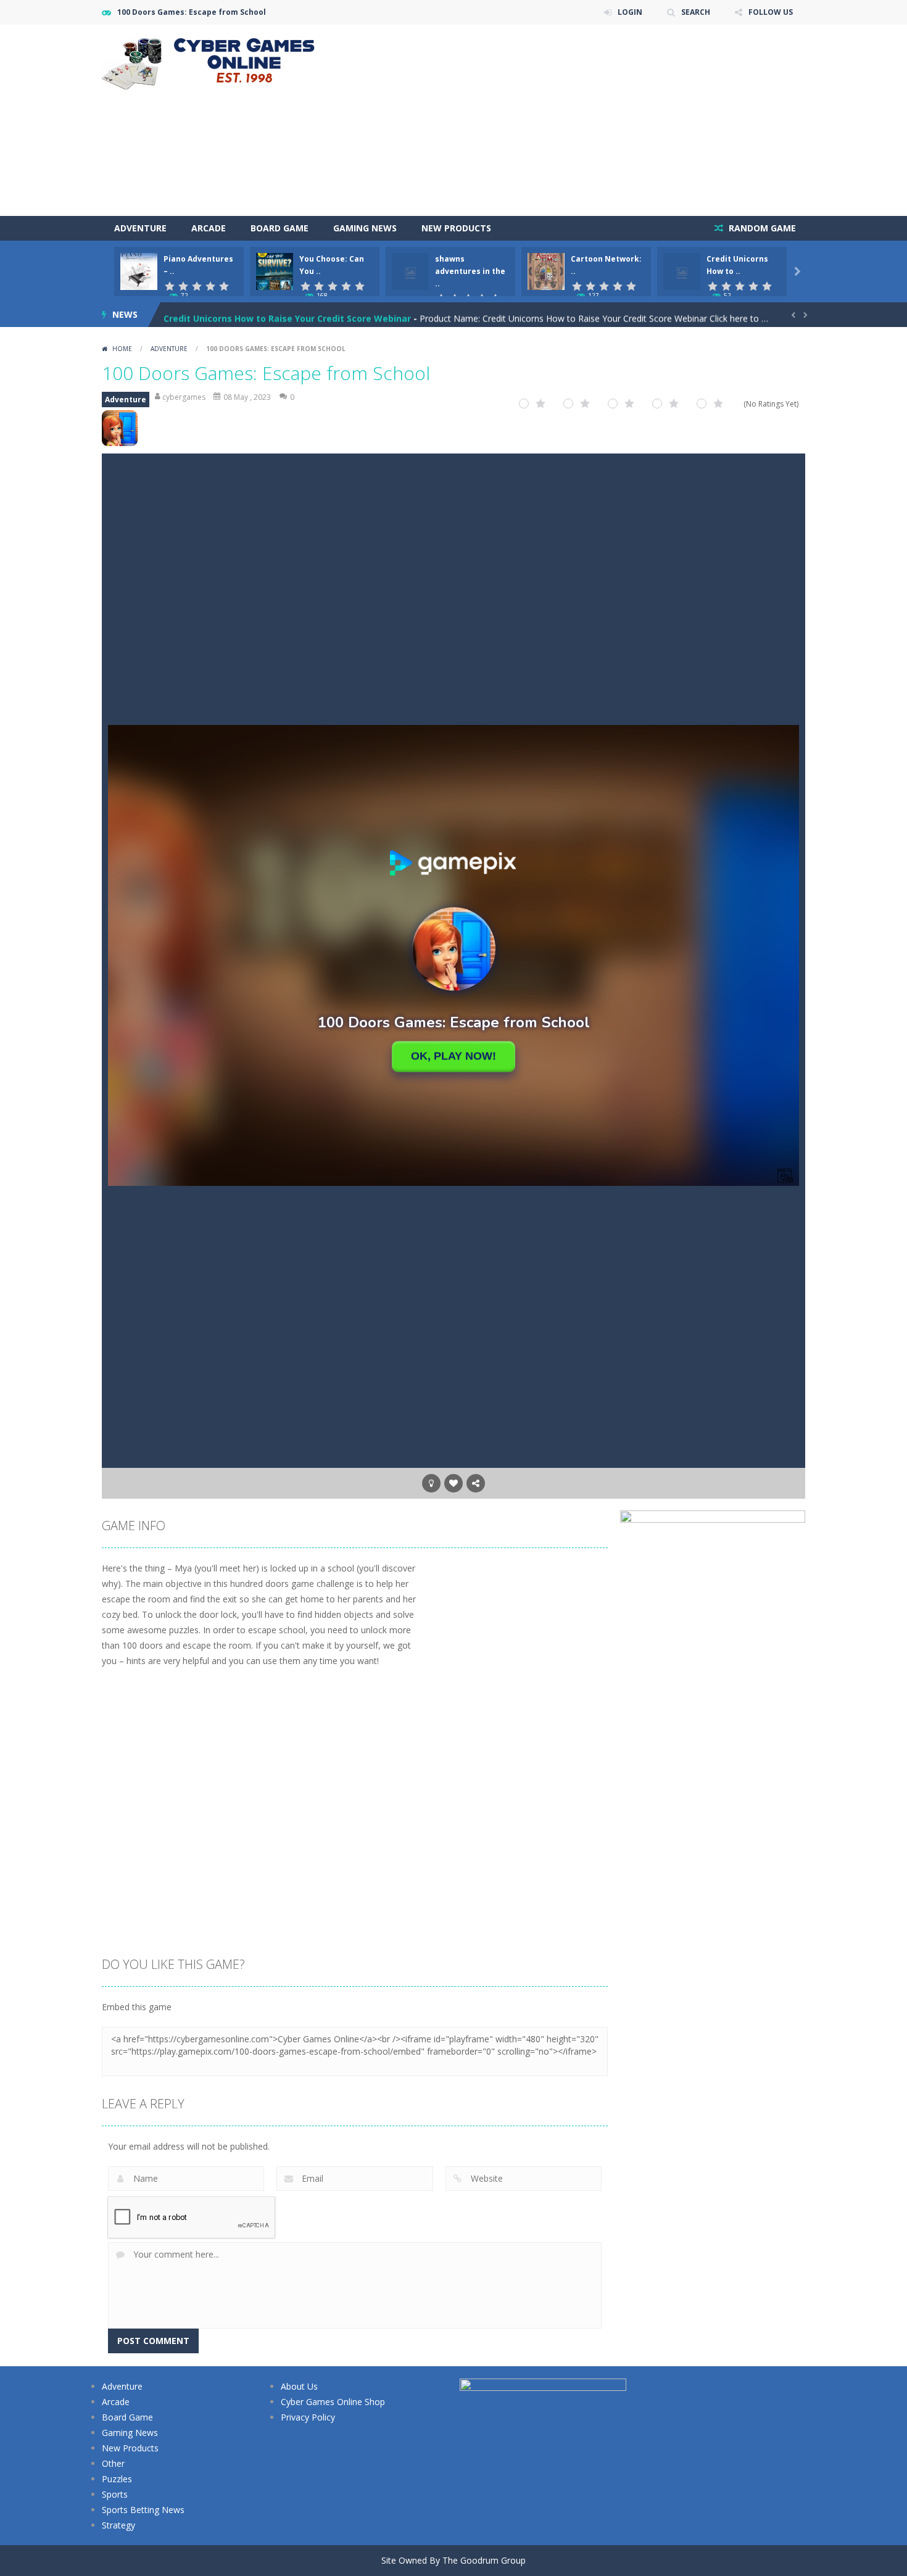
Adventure (140, 228)
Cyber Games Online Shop (333, 2402)
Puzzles (117, 2479)
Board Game (280, 228)
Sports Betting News (143, 2510)
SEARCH (696, 12)
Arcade (209, 228)
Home (122, 349)
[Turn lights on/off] (431, 1483)
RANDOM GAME (761, 228)
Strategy (118, 2525)
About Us (299, 2386)
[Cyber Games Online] (213, 61)
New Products (456, 228)
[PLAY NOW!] (139, 271)
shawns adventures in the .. (470, 271)
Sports (115, 2494)
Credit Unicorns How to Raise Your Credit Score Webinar (287, 314)
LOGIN (630, 12)
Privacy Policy (308, 2417)
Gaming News (365, 228)
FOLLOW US (771, 12)
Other (113, 2463)
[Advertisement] (581, 120)
